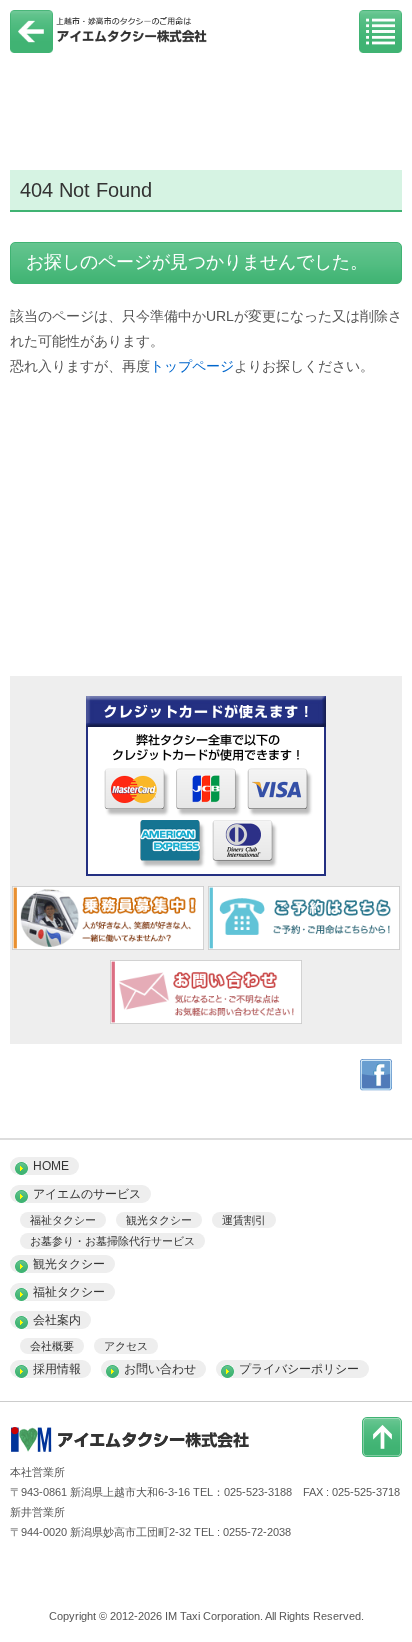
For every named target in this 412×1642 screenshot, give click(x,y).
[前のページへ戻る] (31, 48)
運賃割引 (244, 1220)
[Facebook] (376, 1086)
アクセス (126, 1346)
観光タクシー (159, 1220)
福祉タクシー (63, 1220)
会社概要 (52, 1346)
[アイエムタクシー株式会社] (110, 43)
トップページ (192, 366)
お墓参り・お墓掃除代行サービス (112, 1241)
